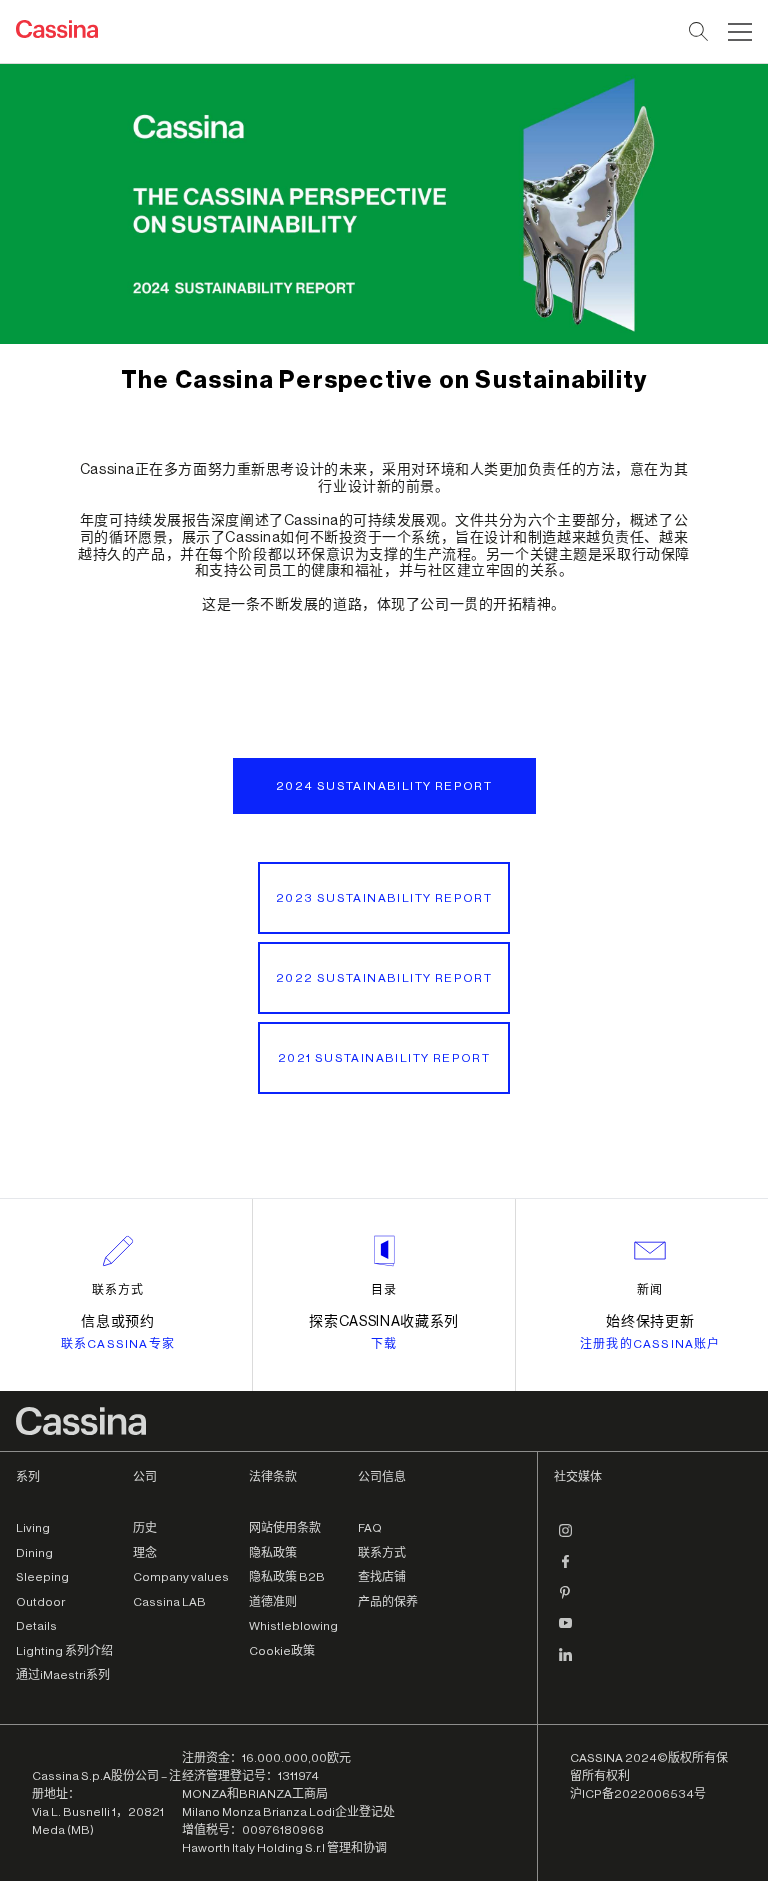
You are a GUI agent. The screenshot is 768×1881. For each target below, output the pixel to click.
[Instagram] (566, 1538)
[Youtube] (566, 1631)
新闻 (650, 1290)
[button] (737, 32)
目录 (384, 1290)
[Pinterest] (566, 1600)
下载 (384, 1344)
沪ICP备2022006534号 (638, 1794)
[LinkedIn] (566, 1662)
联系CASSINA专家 (118, 1344)
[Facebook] (566, 1569)
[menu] (740, 32)
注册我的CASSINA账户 (650, 1344)
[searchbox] (699, 32)
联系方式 (118, 1290)
